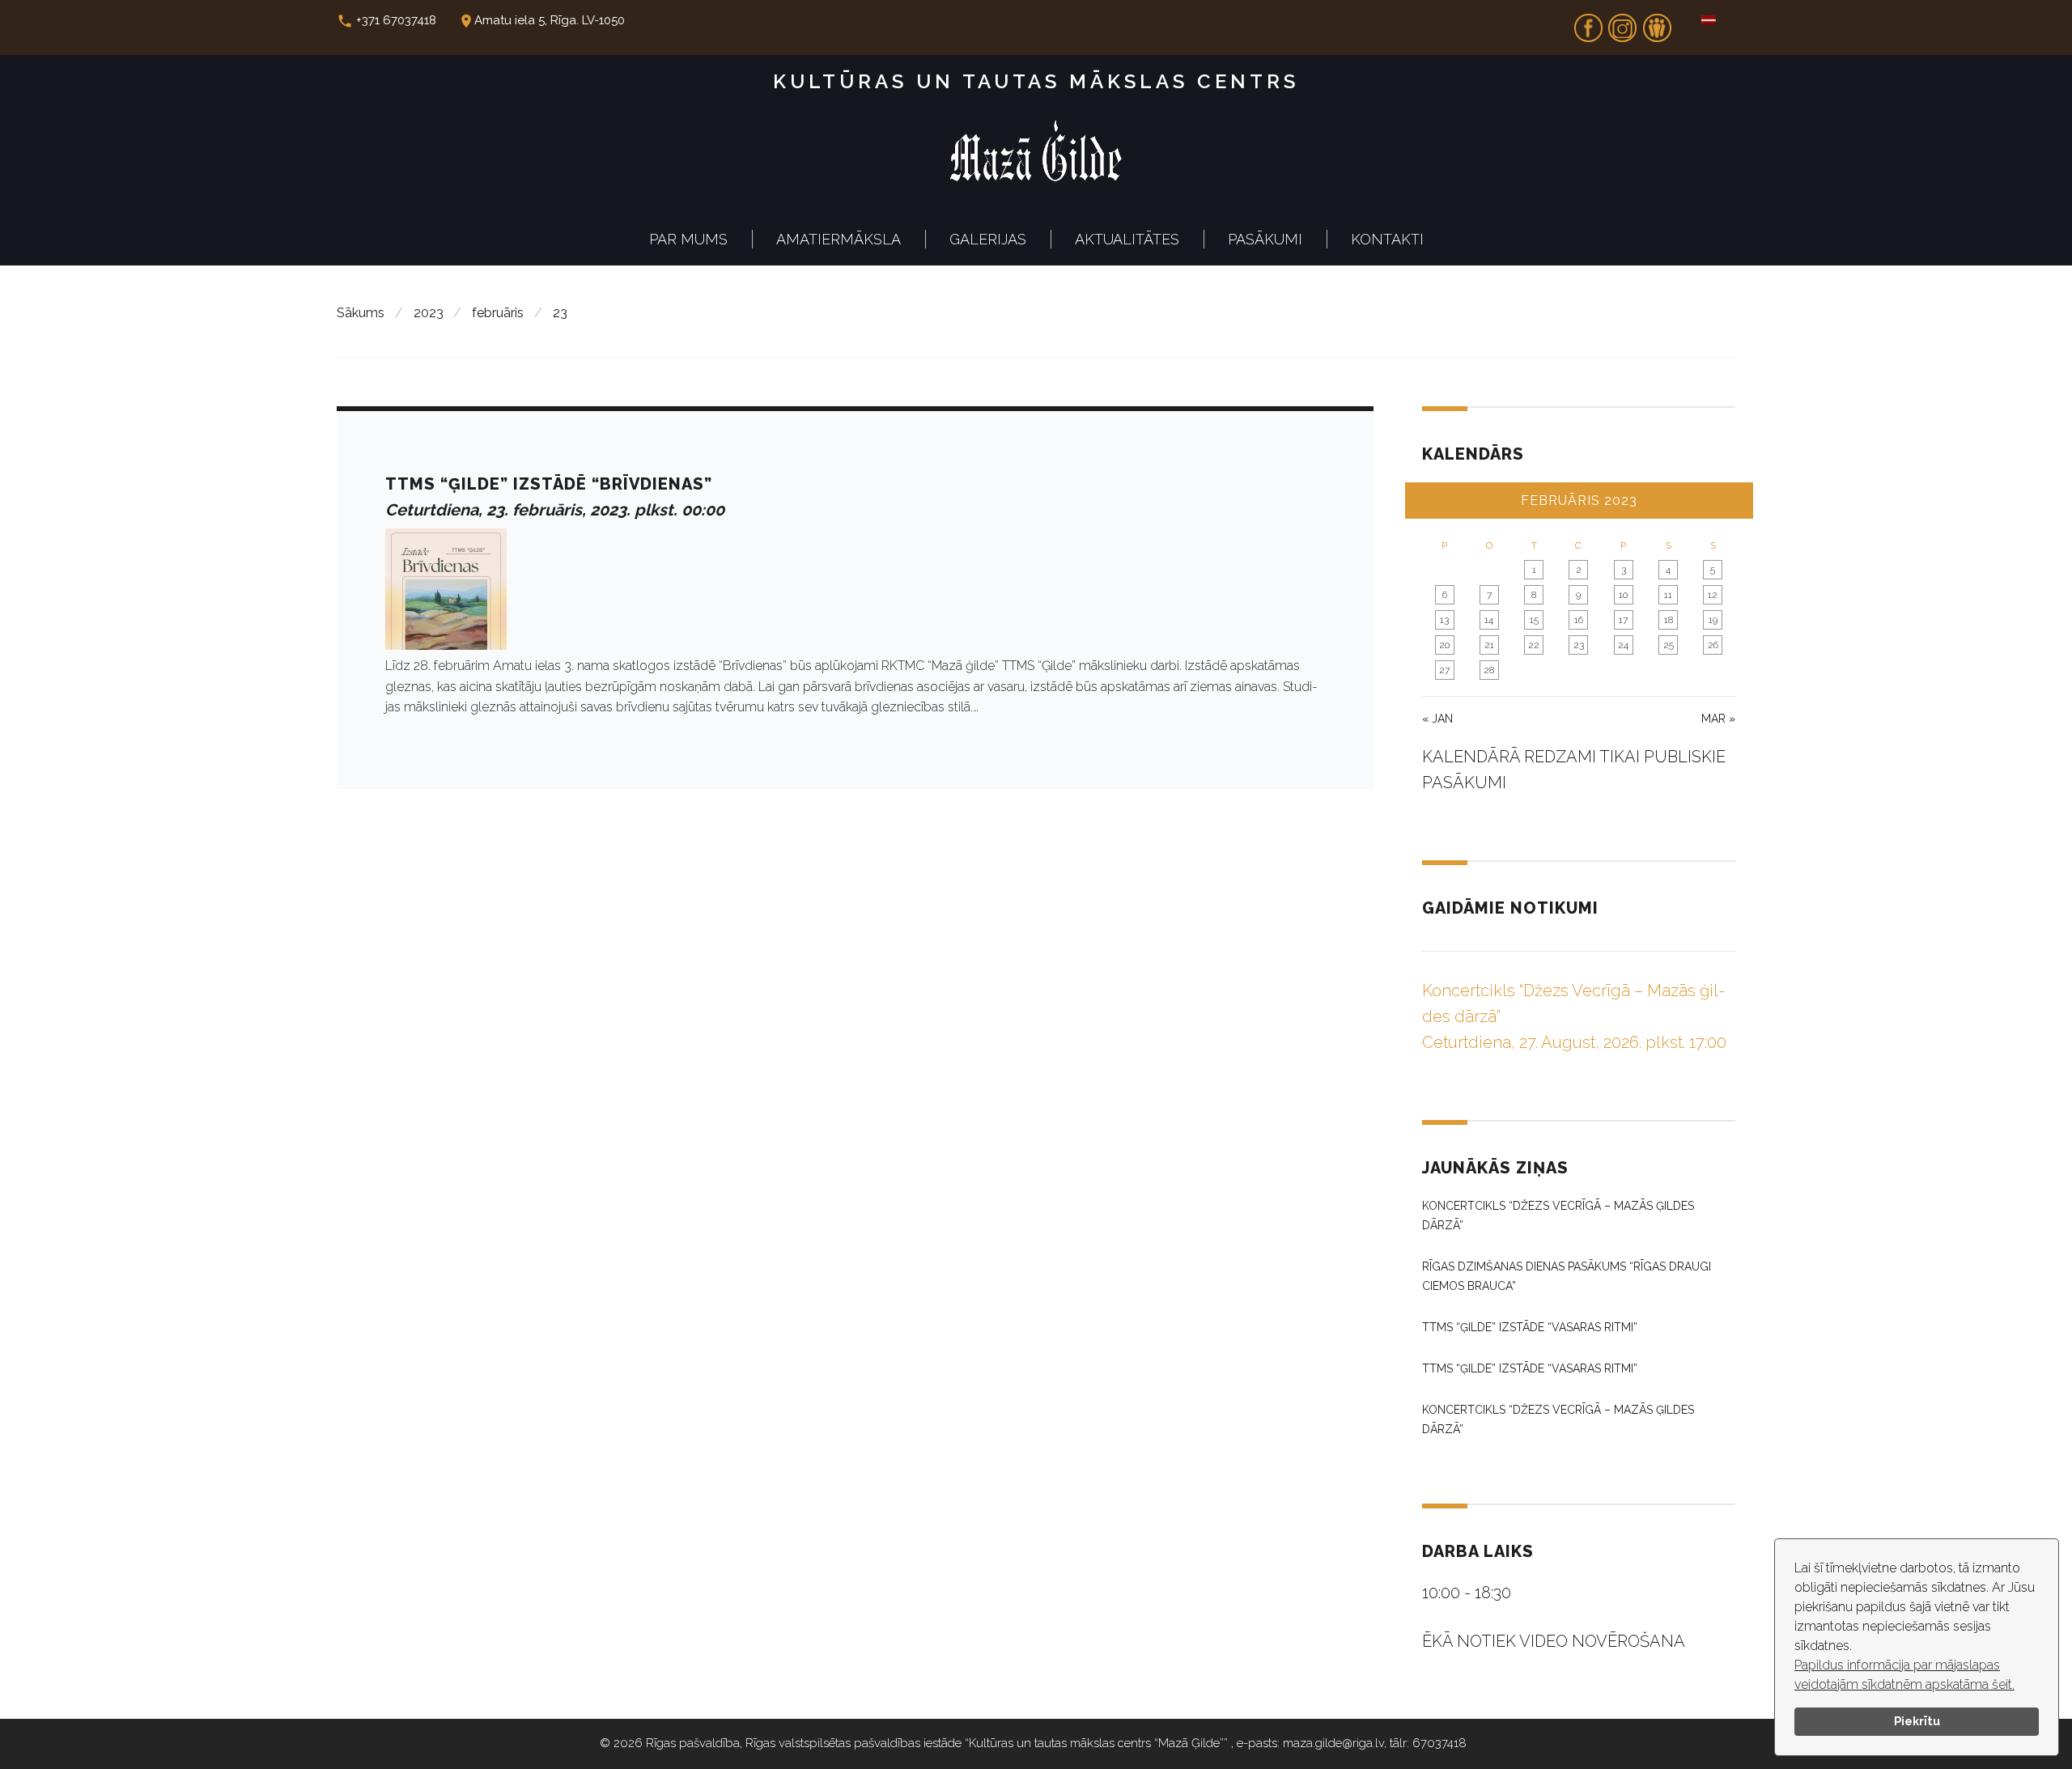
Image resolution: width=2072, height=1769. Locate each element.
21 (1489, 645)
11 (1668, 595)
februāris (498, 313)
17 (1623, 620)
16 (1579, 620)
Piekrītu (1917, 1721)
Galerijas (988, 239)
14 (1489, 620)
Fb (1588, 23)
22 (1534, 645)
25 (1669, 645)
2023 (429, 313)
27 (1444, 670)
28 (1489, 670)
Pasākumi (1265, 239)
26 (1713, 645)
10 (1623, 595)
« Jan (1437, 719)
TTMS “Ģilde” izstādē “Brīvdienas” (549, 484)
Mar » (1718, 719)
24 (1623, 645)
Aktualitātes (1127, 239)
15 (1534, 620)
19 (1713, 620)
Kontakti (1387, 239)
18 (1669, 620)
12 (1713, 595)
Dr (1657, 23)
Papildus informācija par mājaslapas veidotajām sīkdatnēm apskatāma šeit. (1904, 1675)
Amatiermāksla (839, 239)
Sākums (361, 313)
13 (1444, 620)
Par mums (688, 239)
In (1623, 23)
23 (1579, 645)
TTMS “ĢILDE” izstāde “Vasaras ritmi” (1530, 1327)
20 (1444, 645)
